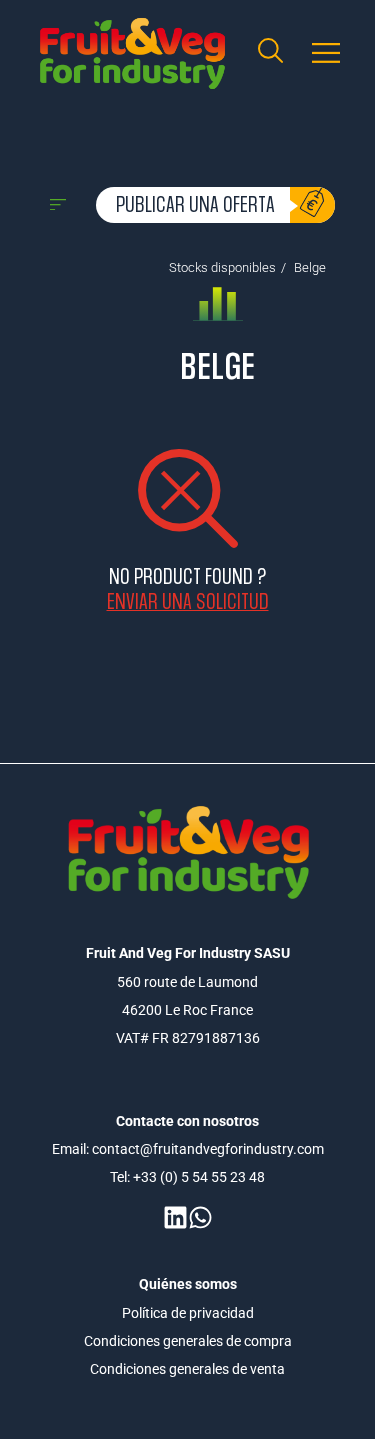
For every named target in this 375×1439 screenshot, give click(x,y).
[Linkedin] (175, 1217)
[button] (325, 53)
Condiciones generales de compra (188, 1341)
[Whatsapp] (200, 1217)
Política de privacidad (188, 1313)
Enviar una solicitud (188, 601)
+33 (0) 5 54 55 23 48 (199, 1177)
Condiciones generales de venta (187, 1369)
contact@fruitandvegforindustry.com (208, 1149)
